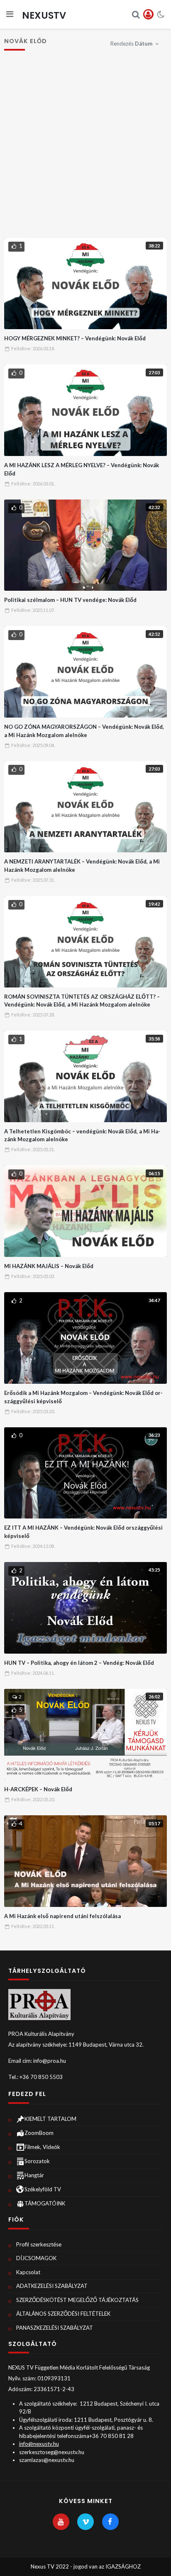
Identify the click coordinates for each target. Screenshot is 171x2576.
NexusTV (44, 15)
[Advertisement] (85, 148)
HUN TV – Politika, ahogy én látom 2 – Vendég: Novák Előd (79, 1663)
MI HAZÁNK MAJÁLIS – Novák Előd (49, 1266)
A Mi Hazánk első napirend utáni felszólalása (62, 1916)
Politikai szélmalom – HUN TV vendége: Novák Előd (70, 600)
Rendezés (131, 44)
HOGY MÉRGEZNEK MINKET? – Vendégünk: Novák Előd (75, 338)
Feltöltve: (33, 348)
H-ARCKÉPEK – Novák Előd (38, 1789)
